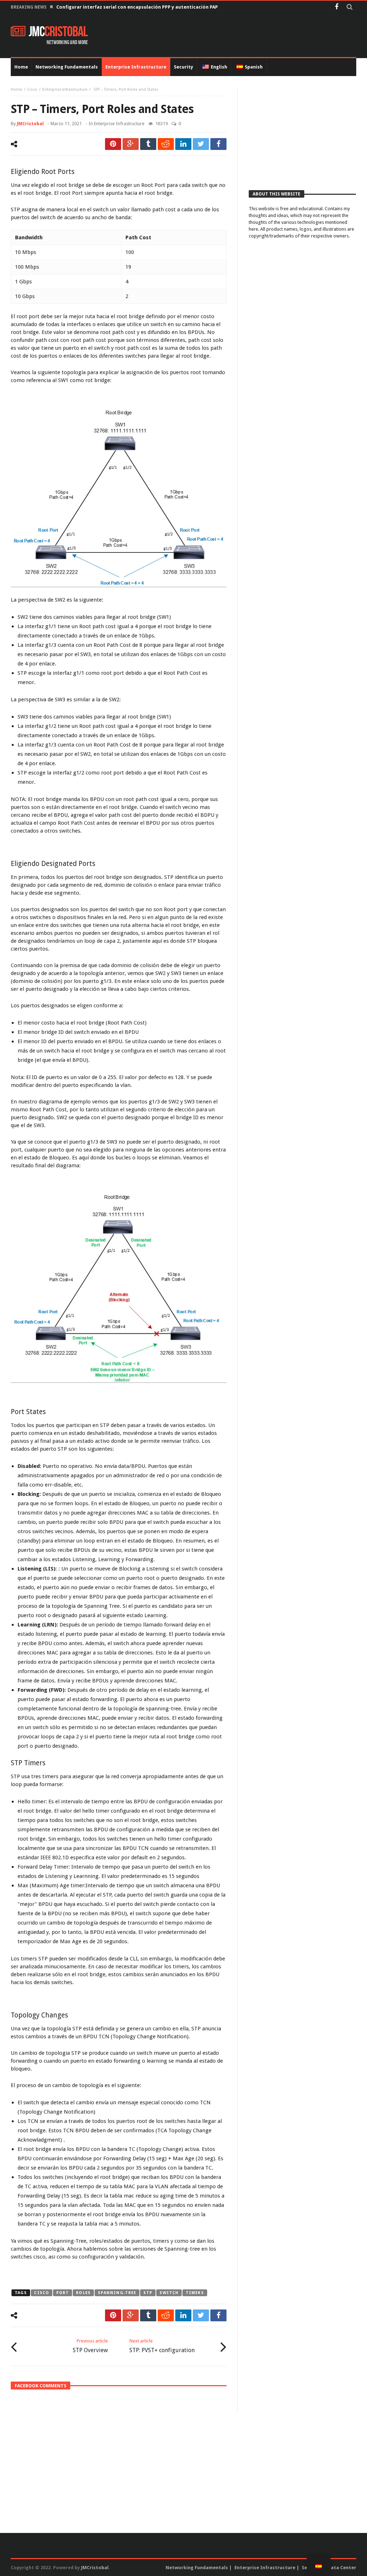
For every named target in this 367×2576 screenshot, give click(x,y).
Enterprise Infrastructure (65, 90)
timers (195, 2293)
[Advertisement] (302, 132)
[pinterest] (113, 144)
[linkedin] (183, 144)
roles (83, 2293)
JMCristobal (30, 124)
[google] (131, 144)
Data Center (342, 2568)
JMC (58, 32)
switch (169, 2293)
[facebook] (218, 144)
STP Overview (90, 2346)
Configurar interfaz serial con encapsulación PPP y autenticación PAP (137, 7)
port (63, 2293)
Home (16, 90)
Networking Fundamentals (197, 2568)
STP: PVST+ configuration (162, 2346)
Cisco (32, 90)
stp (148, 2293)
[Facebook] (336, 7)
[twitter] (201, 144)
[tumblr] (148, 144)
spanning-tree (117, 2293)
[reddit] (166, 144)
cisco (42, 2293)
